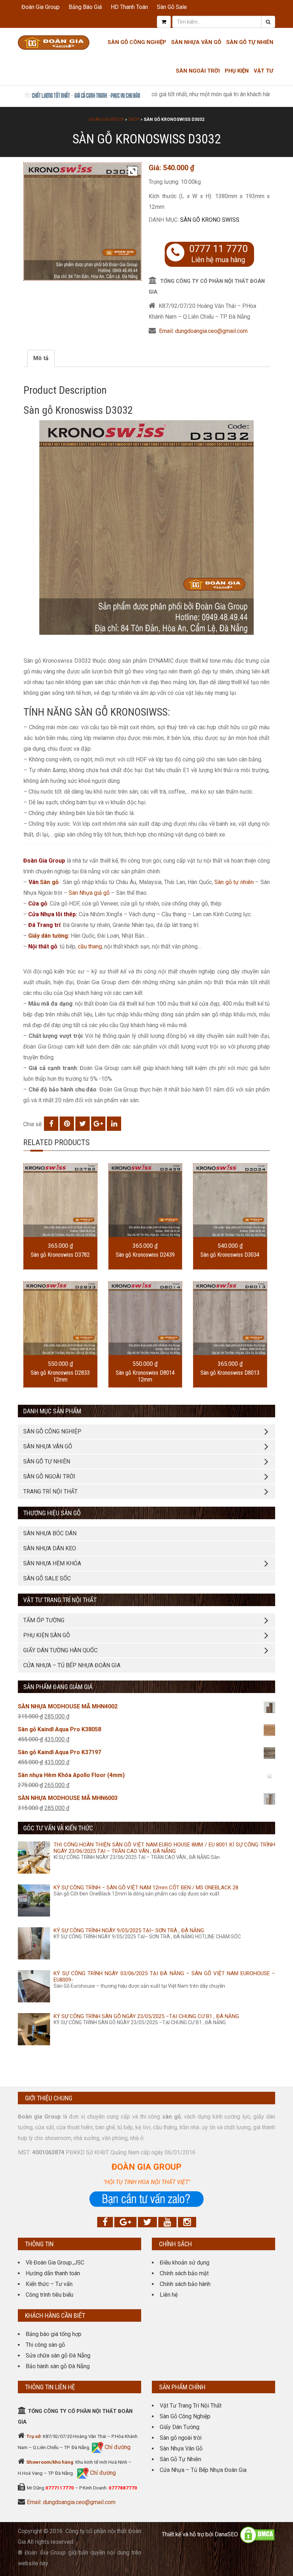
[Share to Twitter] (83, 1124)
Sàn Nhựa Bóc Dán (50, 1533)
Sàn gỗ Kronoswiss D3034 (230, 1255)
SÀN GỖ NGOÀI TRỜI (49, 1476)
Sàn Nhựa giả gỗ (89, 893)
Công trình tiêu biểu (49, 2295)
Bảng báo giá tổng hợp (54, 2334)
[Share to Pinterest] (67, 1124)
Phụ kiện (237, 71)
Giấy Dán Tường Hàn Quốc (60, 1650)
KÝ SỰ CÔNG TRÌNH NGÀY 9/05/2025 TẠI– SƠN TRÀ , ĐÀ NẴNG (129, 1930)
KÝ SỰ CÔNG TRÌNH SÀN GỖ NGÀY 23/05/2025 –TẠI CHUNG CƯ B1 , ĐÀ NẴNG (146, 2016)
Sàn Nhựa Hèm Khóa (52, 1563)
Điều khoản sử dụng (185, 2263)
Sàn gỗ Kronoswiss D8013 (230, 1373)
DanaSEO (226, 2535)
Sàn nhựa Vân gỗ (196, 42)
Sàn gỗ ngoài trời (181, 2438)
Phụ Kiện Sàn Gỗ (47, 1635)
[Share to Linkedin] (114, 1124)
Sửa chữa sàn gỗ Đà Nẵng (58, 2356)
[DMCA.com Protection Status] (257, 2535)
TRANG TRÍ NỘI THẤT (50, 1491)
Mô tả (41, 358)
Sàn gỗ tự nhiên (234, 882)
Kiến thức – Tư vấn (49, 2284)
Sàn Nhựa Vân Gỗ (181, 2449)
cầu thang (90, 946)
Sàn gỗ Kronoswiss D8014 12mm (145, 1376)
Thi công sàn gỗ (45, 2345)
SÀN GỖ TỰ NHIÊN (47, 1461)
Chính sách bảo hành (185, 2284)
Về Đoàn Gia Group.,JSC (55, 2263)
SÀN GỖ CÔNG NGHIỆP (52, 1431)
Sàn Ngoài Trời (198, 71)
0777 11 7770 (218, 249)
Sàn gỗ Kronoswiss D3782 (60, 1255)
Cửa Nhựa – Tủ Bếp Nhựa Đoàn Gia (72, 1665)
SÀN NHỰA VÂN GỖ (48, 1446)
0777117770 (60, 2488)
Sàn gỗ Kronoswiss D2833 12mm (60, 1376)
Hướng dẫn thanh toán (53, 2273)
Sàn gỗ (49, 882)
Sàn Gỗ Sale (172, 7)
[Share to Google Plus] (98, 1124)
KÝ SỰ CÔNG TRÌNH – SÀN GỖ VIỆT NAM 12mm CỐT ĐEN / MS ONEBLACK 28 (146, 1888)
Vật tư (264, 71)
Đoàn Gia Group (41, 7)
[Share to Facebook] (51, 1124)
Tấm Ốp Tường (44, 1620)
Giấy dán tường (48, 936)
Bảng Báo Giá (85, 7)
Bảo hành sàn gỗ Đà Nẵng (58, 2366)
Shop (134, 119)
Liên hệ (169, 2295)
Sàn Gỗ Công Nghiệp (137, 42)
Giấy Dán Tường (180, 2427)
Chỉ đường (117, 2447)
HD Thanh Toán (129, 7)
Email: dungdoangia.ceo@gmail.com (203, 331)
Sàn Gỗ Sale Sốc (47, 1578)
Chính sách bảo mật (184, 2273)
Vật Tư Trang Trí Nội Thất (191, 2406)
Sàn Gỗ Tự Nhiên (250, 42)
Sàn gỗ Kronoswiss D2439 (145, 1255)
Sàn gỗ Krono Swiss (210, 220)
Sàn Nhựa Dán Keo (50, 1548)
